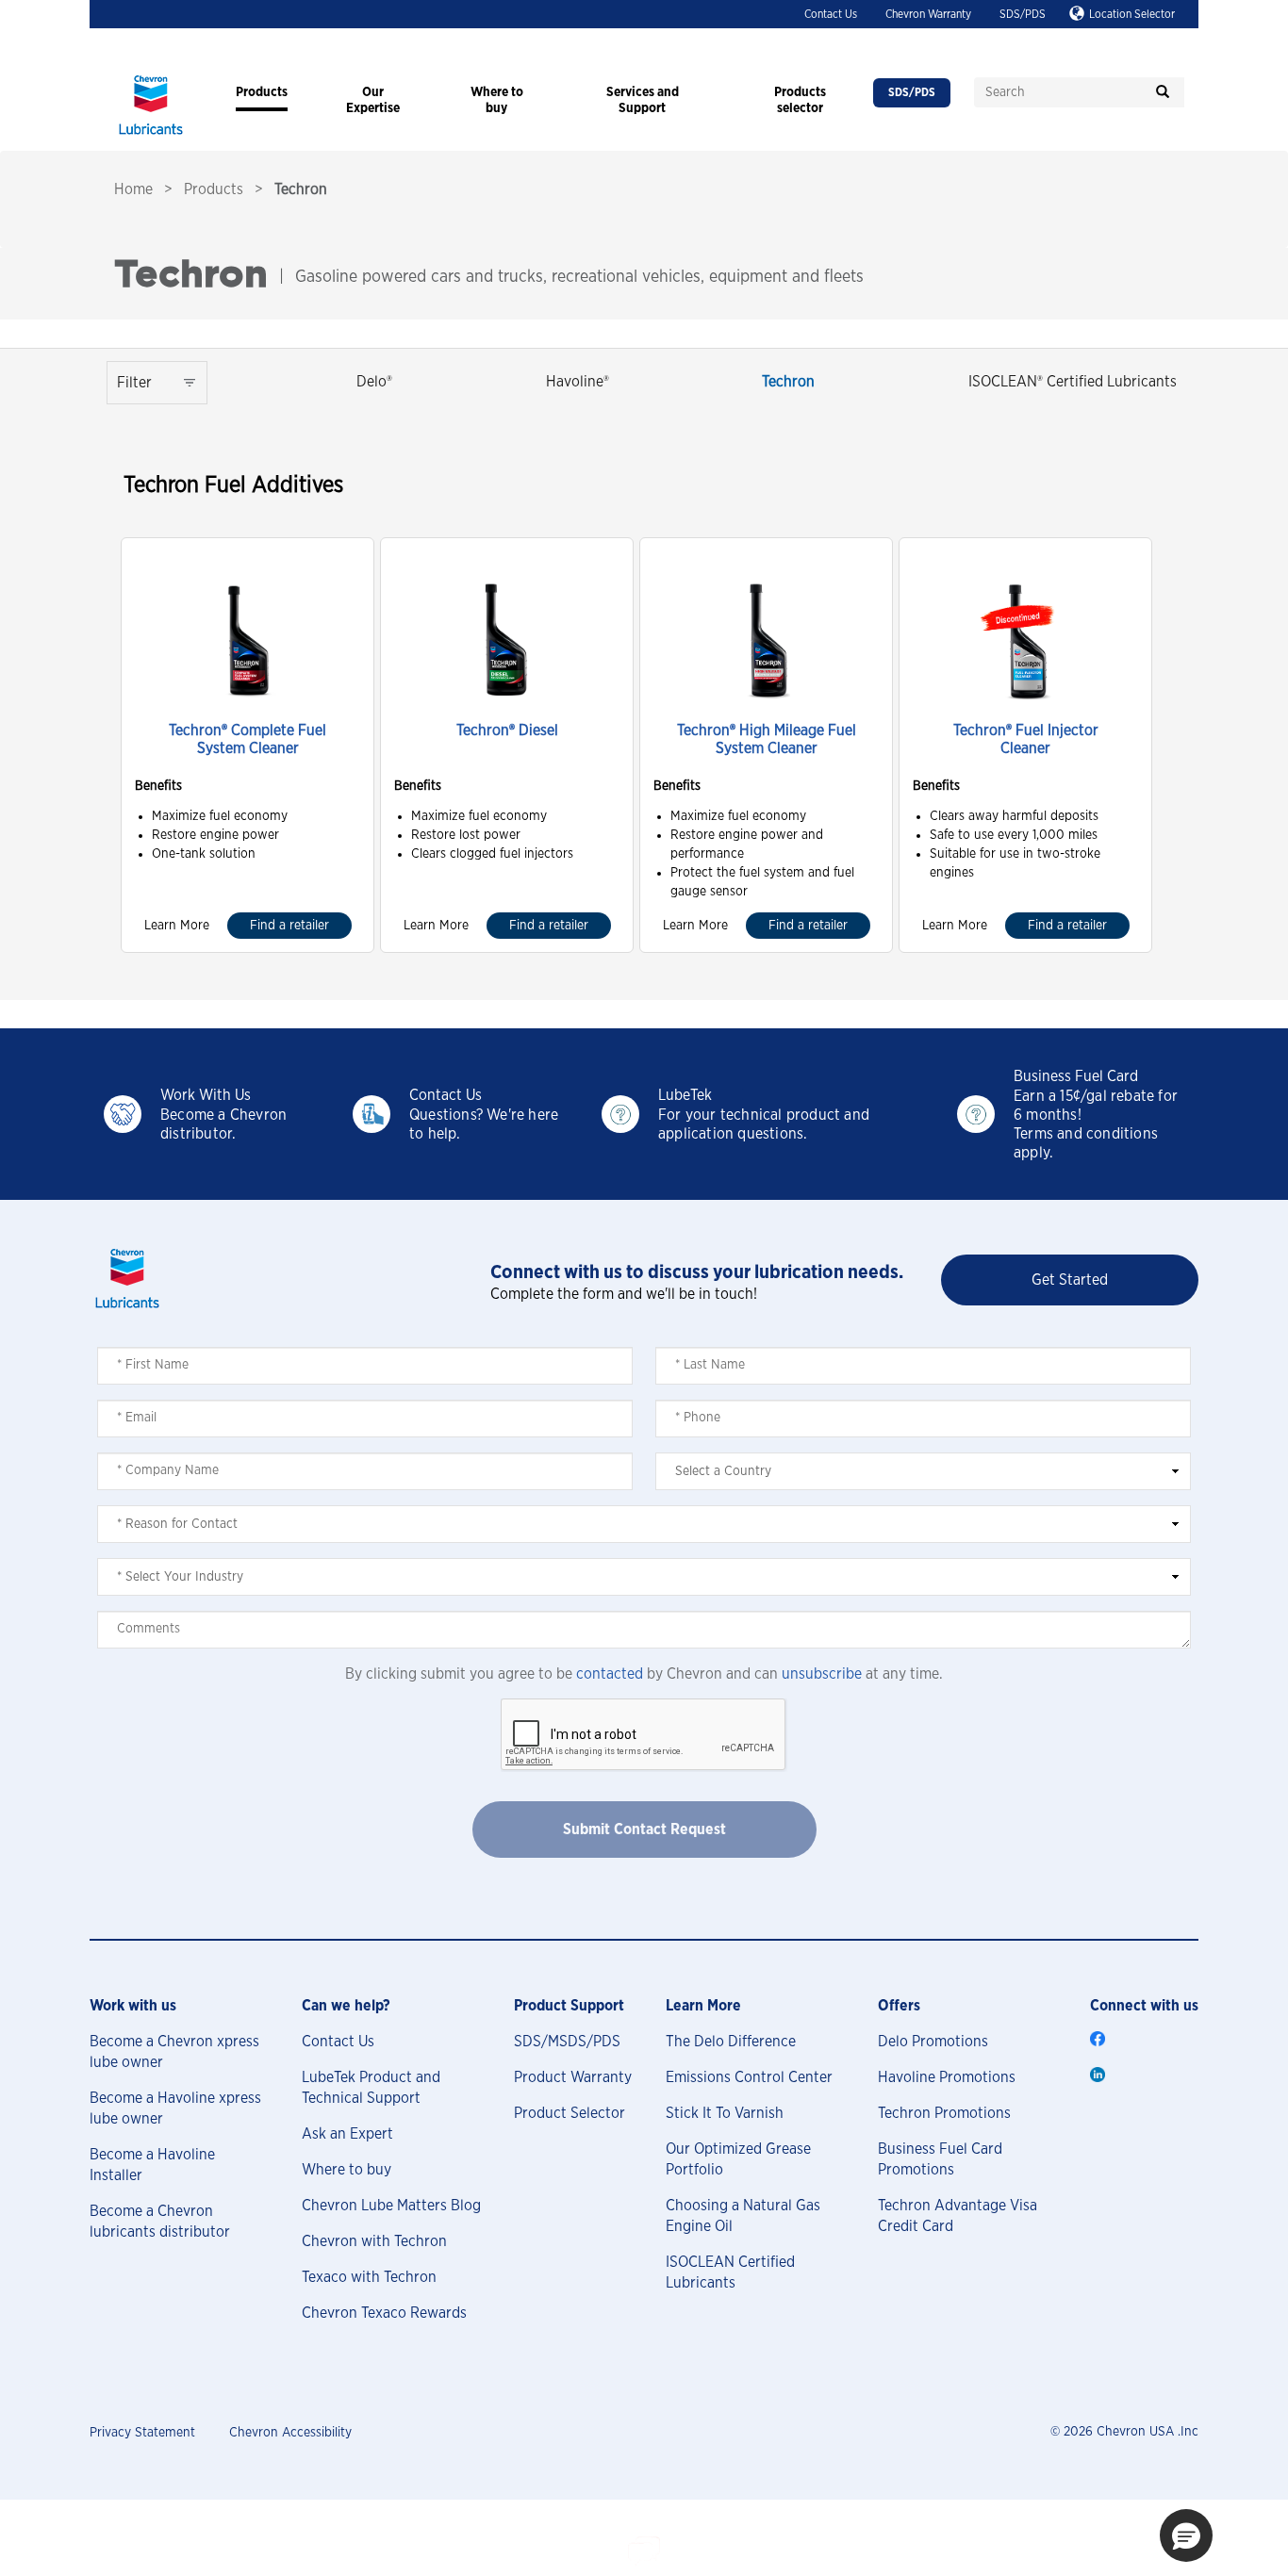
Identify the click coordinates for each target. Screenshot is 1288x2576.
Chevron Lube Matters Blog (391, 2206)
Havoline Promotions (947, 2077)
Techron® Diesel (507, 730)
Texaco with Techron (369, 2277)
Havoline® (578, 382)
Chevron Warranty (928, 14)
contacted (610, 1674)
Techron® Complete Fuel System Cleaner (248, 739)
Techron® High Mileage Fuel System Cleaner (767, 739)
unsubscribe (822, 1674)
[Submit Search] (1163, 92)
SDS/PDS (1023, 14)
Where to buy (347, 2170)
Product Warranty (573, 2077)
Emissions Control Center (749, 2077)
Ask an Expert (347, 2134)
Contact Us (831, 14)
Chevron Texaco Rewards (384, 2313)
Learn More (177, 926)
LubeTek (685, 1095)
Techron (788, 382)
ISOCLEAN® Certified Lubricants (1073, 382)
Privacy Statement (142, 2433)
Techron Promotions (944, 2113)
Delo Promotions (933, 2042)
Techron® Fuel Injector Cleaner (1026, 739)
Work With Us (206, 1095)
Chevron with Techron (374, 2241)
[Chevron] (151, 137)
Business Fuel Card (1076, 1076)
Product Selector (570, 2113)
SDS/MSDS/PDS (567, 2042)
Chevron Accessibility (290, 2433)
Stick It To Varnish (725, 2113)
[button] (1186, 2535)
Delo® (374, 382)
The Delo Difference (731, 2042)
